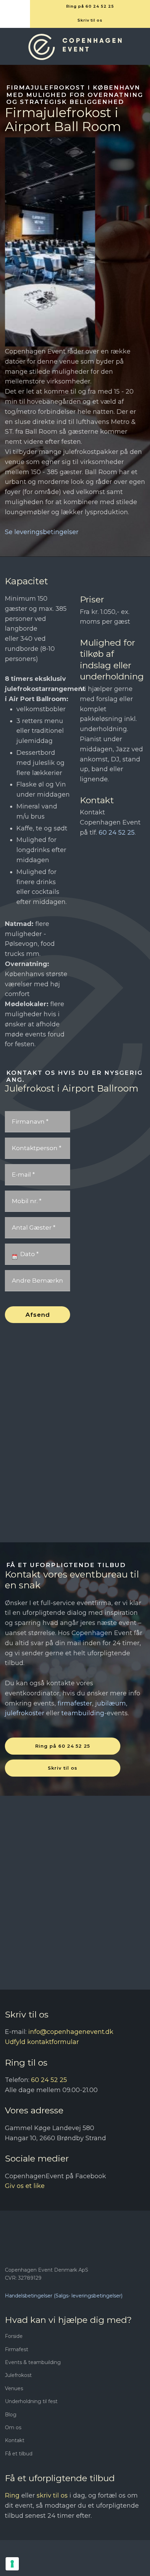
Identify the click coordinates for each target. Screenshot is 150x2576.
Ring (12, 2495)
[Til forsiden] (75, 47)
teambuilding (83, 1713)
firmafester (75, 1703)
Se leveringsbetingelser (42, 532)
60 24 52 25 (117, 833)
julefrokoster (25, 1713)
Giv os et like (25, 2186)
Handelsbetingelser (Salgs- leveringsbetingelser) (64, 2296)
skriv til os (52, 2495)
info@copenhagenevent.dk (71, 2032)
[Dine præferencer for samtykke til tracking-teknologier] (12, 2564)
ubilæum (111, 1703)
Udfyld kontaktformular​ (42, 2042)
